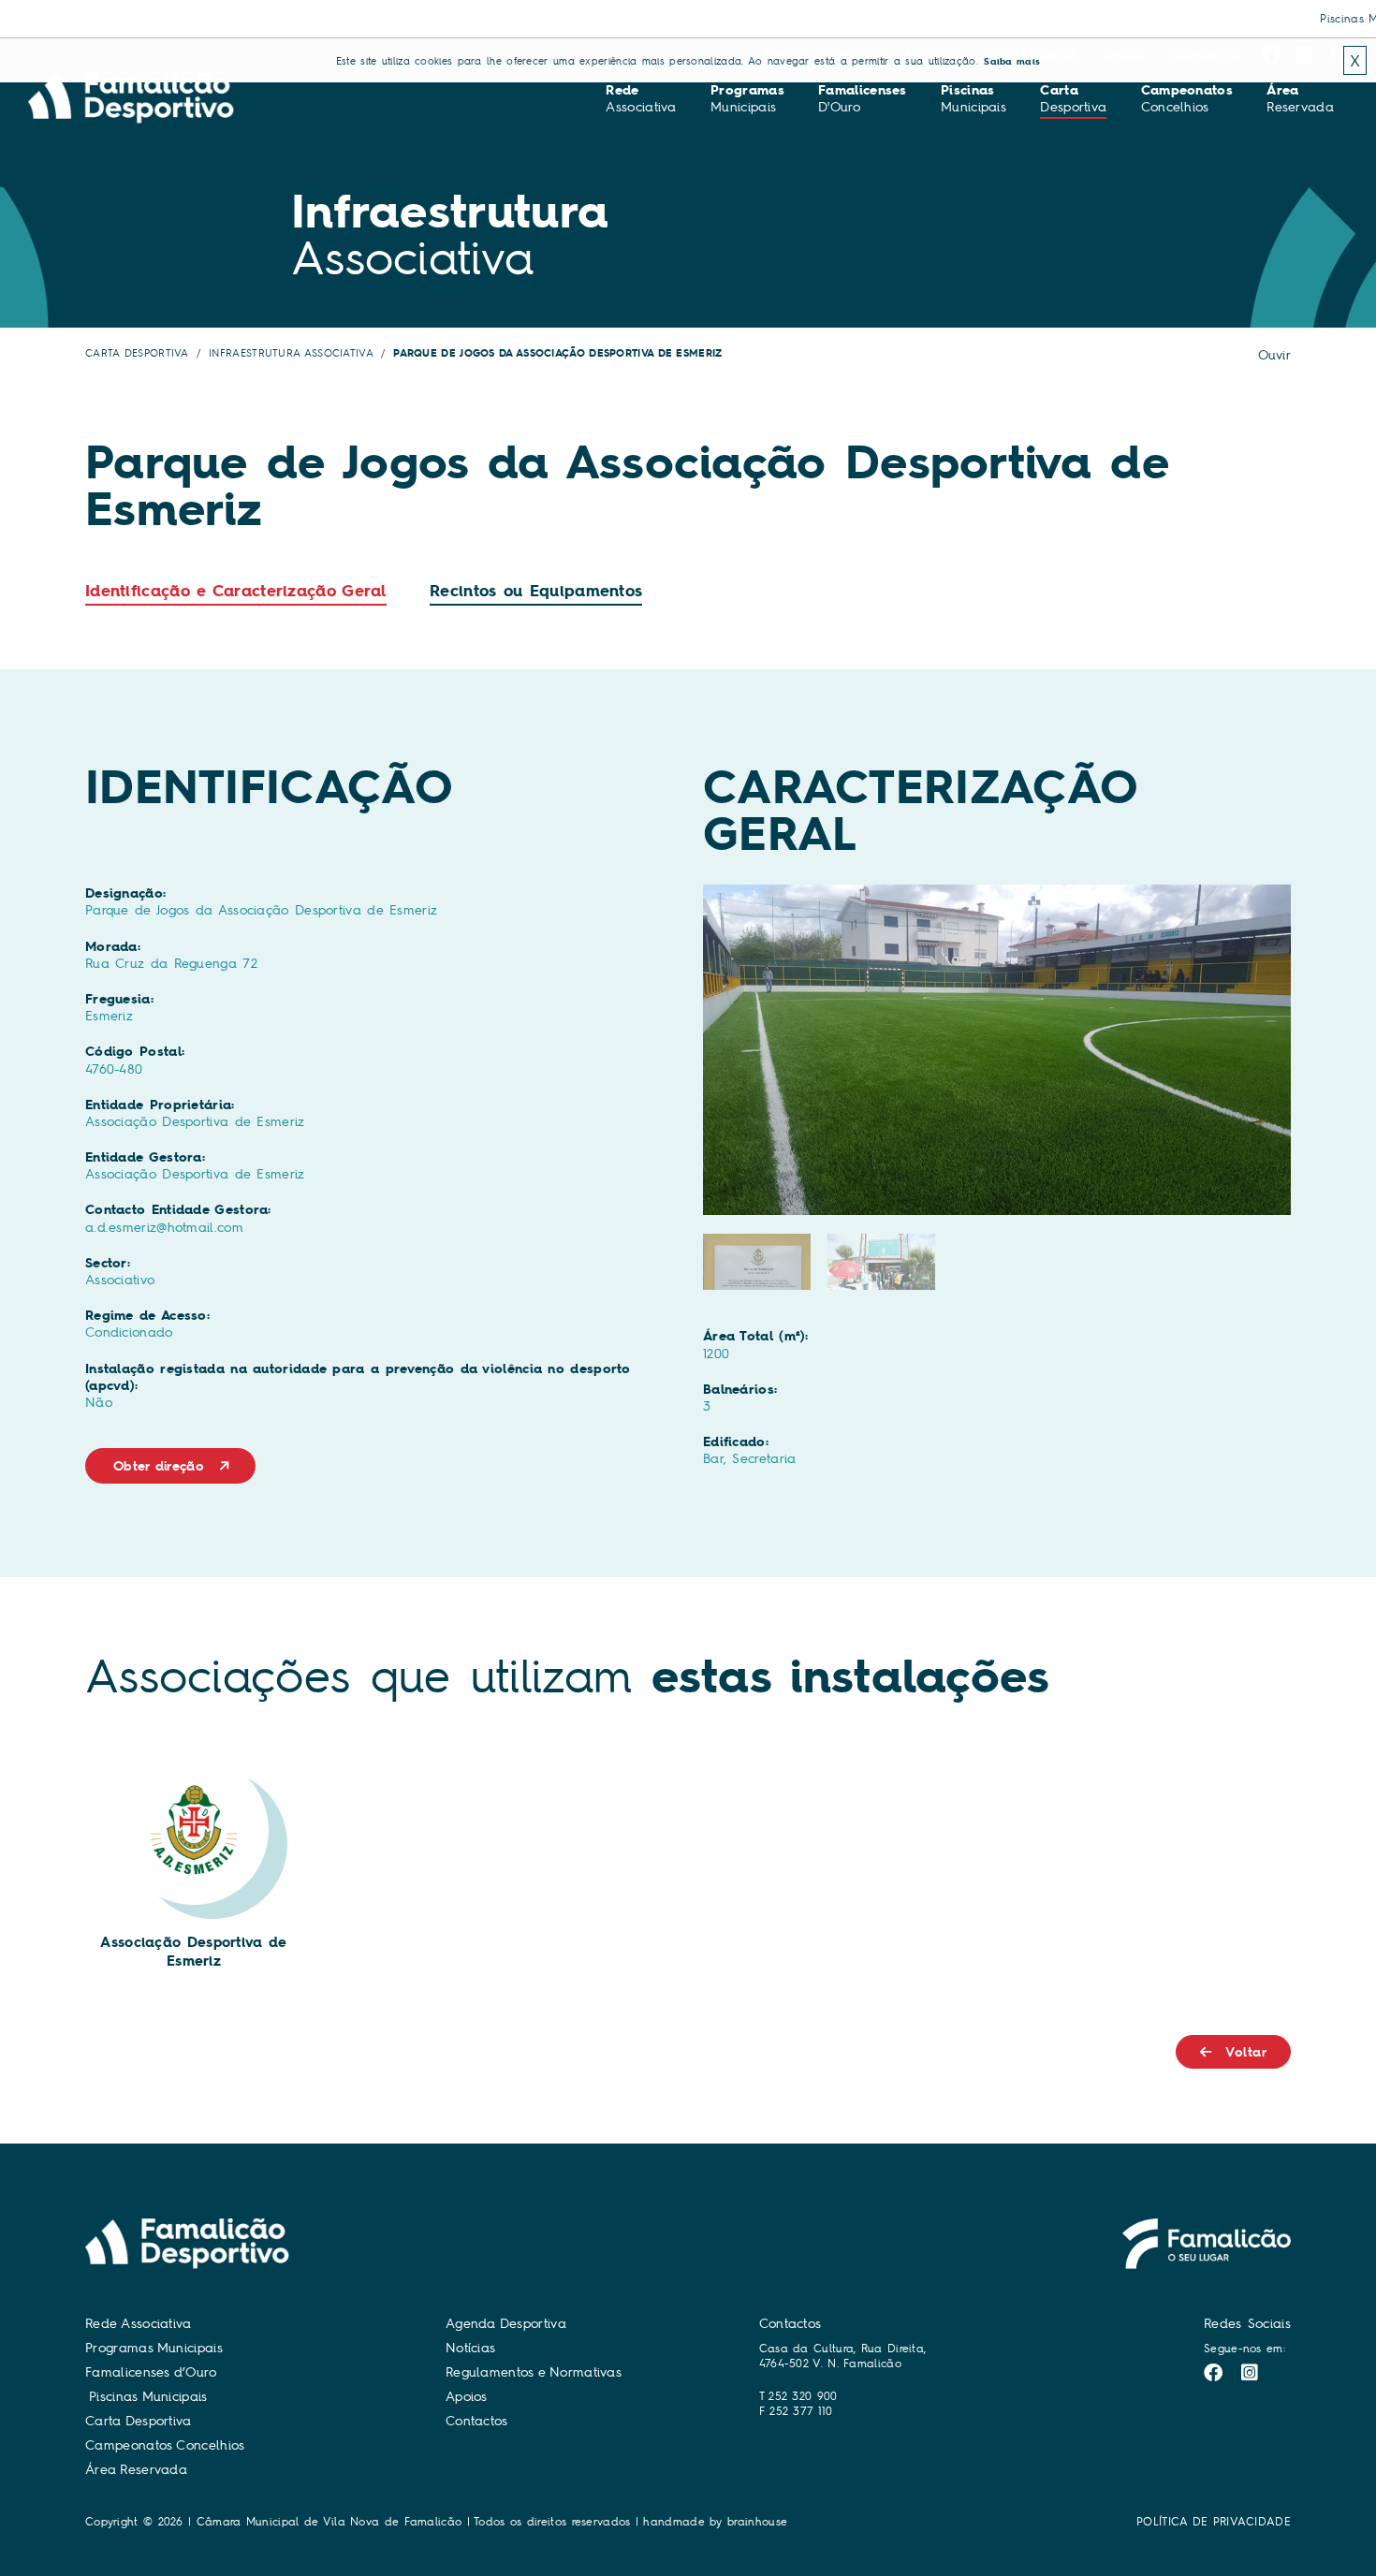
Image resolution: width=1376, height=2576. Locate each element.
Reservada (1300, 98)
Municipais (747, 98)
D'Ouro (863, 98)
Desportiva (1073, 98)
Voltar (1246, 2052)
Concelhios (1187, 98)
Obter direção (159, 1466)
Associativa (641, 98)
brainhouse (757, 2521)
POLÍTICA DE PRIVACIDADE (1214, 2521)
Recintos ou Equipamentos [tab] (536, 591)
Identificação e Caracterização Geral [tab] (236, 591)
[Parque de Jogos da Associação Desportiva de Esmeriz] (997, 1050)
